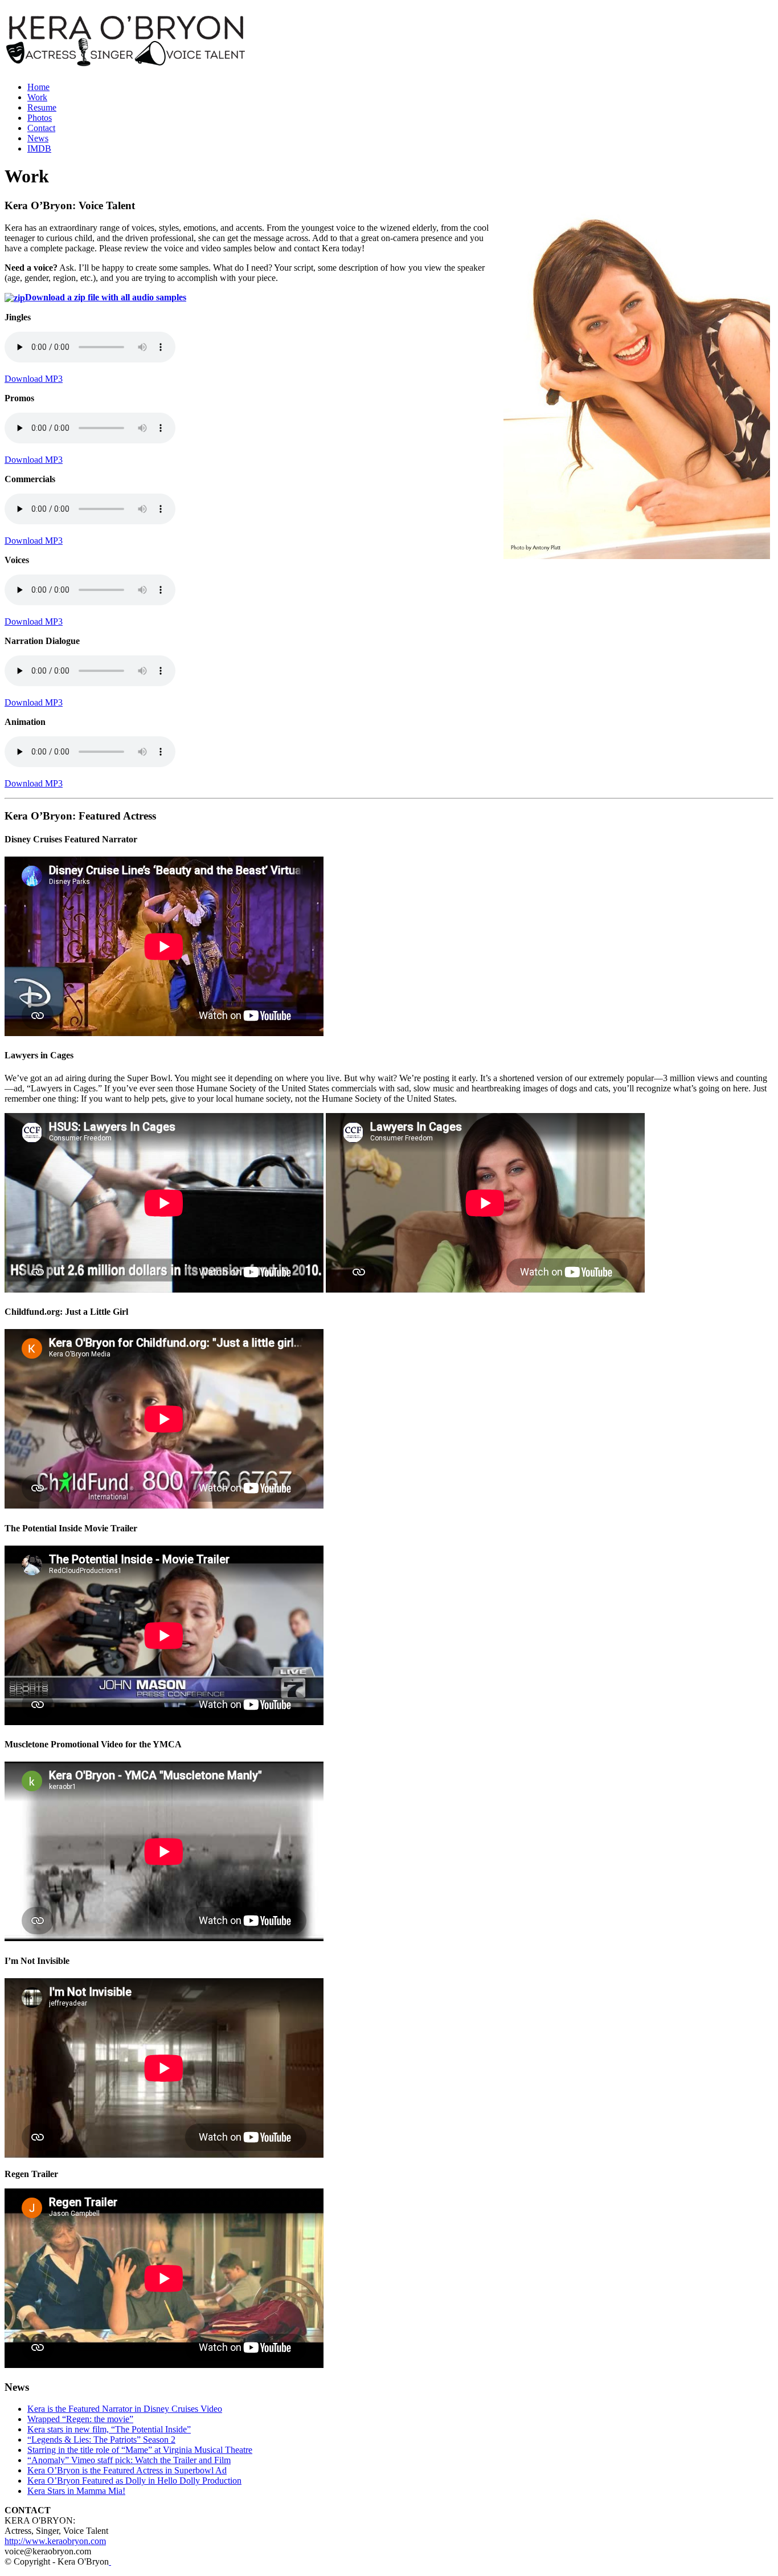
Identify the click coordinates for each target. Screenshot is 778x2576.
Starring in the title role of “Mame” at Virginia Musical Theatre (140, 2450)
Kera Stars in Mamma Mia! (76, 2491)
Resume (42, 107)
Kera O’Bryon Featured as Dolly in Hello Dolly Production (134, 2481)
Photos (40, 118)
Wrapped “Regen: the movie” (80, 2419)
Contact (41, 128)
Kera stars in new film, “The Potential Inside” (109, 2429)
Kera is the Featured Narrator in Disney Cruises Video (125, 2409)
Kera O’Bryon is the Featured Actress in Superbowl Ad (127, 2470)
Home (38, 87)
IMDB (39, 148)
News (38, 138)
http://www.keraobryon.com (55, 2541)
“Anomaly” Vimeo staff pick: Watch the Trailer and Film (129, 2460)
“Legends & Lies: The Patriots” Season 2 (101, 2440)
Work (37, 97)
